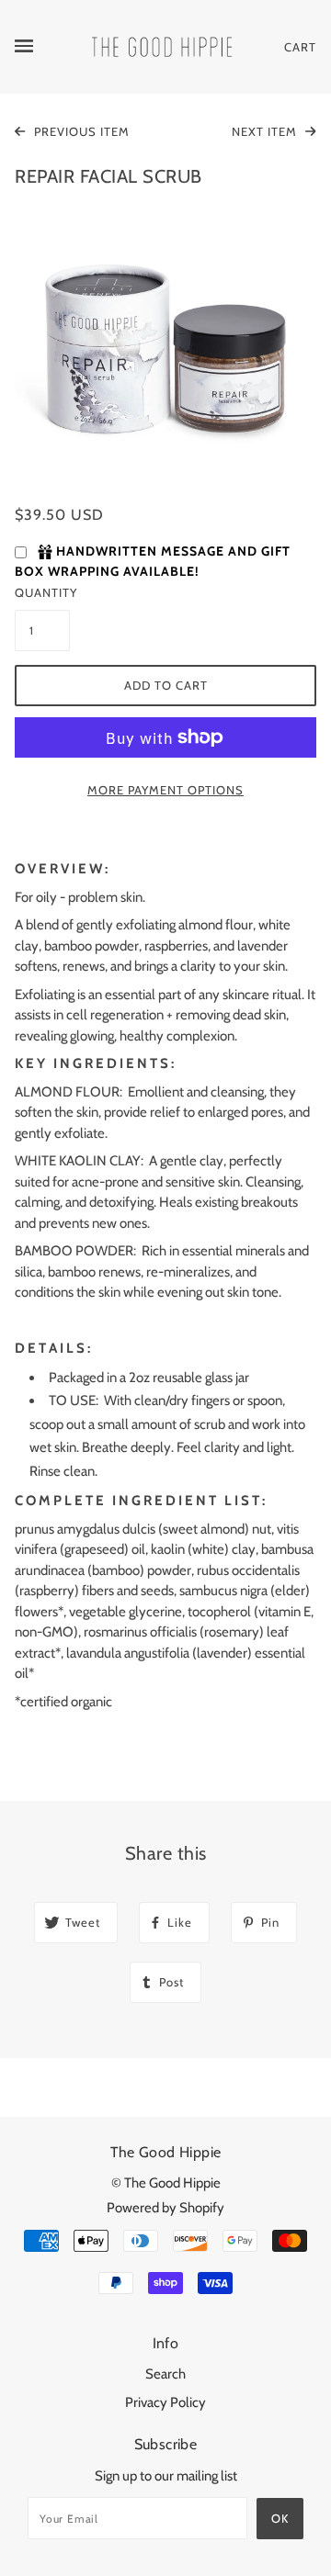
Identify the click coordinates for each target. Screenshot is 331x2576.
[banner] (162, 46)
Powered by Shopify (165, 2208)
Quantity (42, 592)
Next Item (266, 131)
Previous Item (80, 131)
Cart (300, 47)
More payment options (165, 790)
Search (165, 2374)
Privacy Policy (165, 2402)
